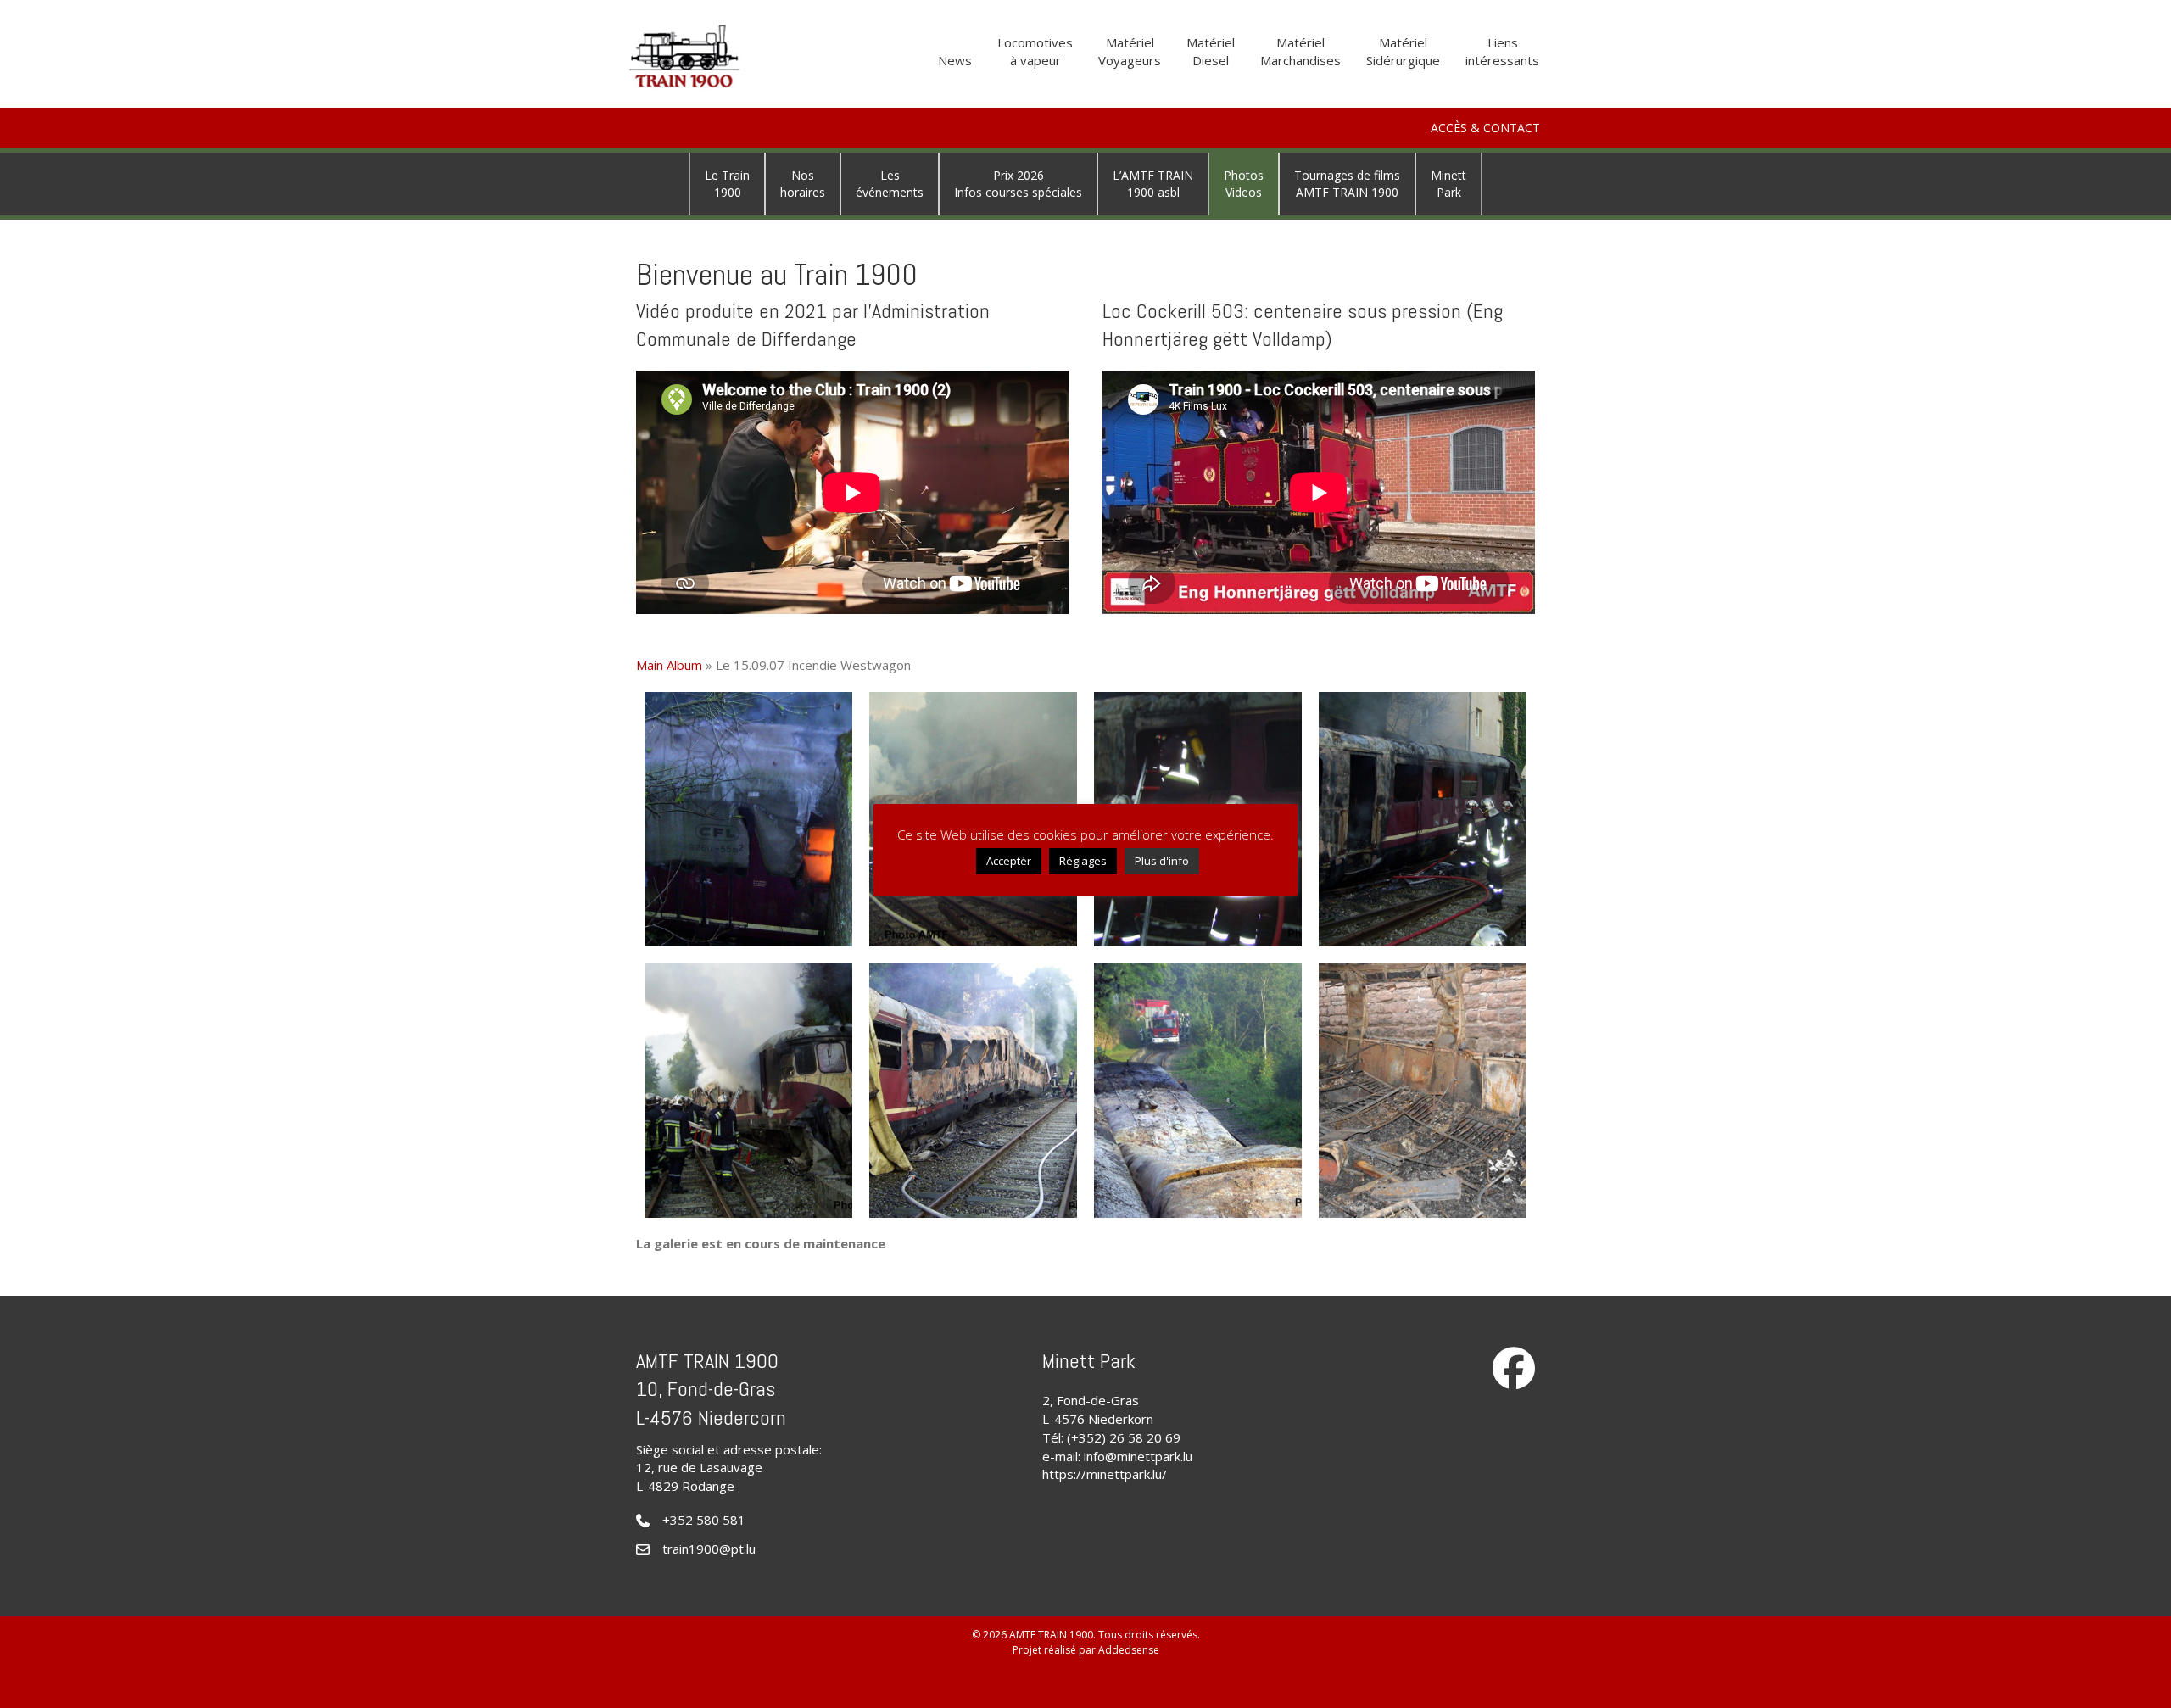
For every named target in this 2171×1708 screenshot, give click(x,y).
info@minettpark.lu (1138, 1456)
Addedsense (1129, 1650)
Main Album (669, 665)
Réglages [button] (1083, 861)
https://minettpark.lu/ (1105, 1474)
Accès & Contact (1485, 128)
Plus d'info (1162, 861)
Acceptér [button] (1009, 861)
